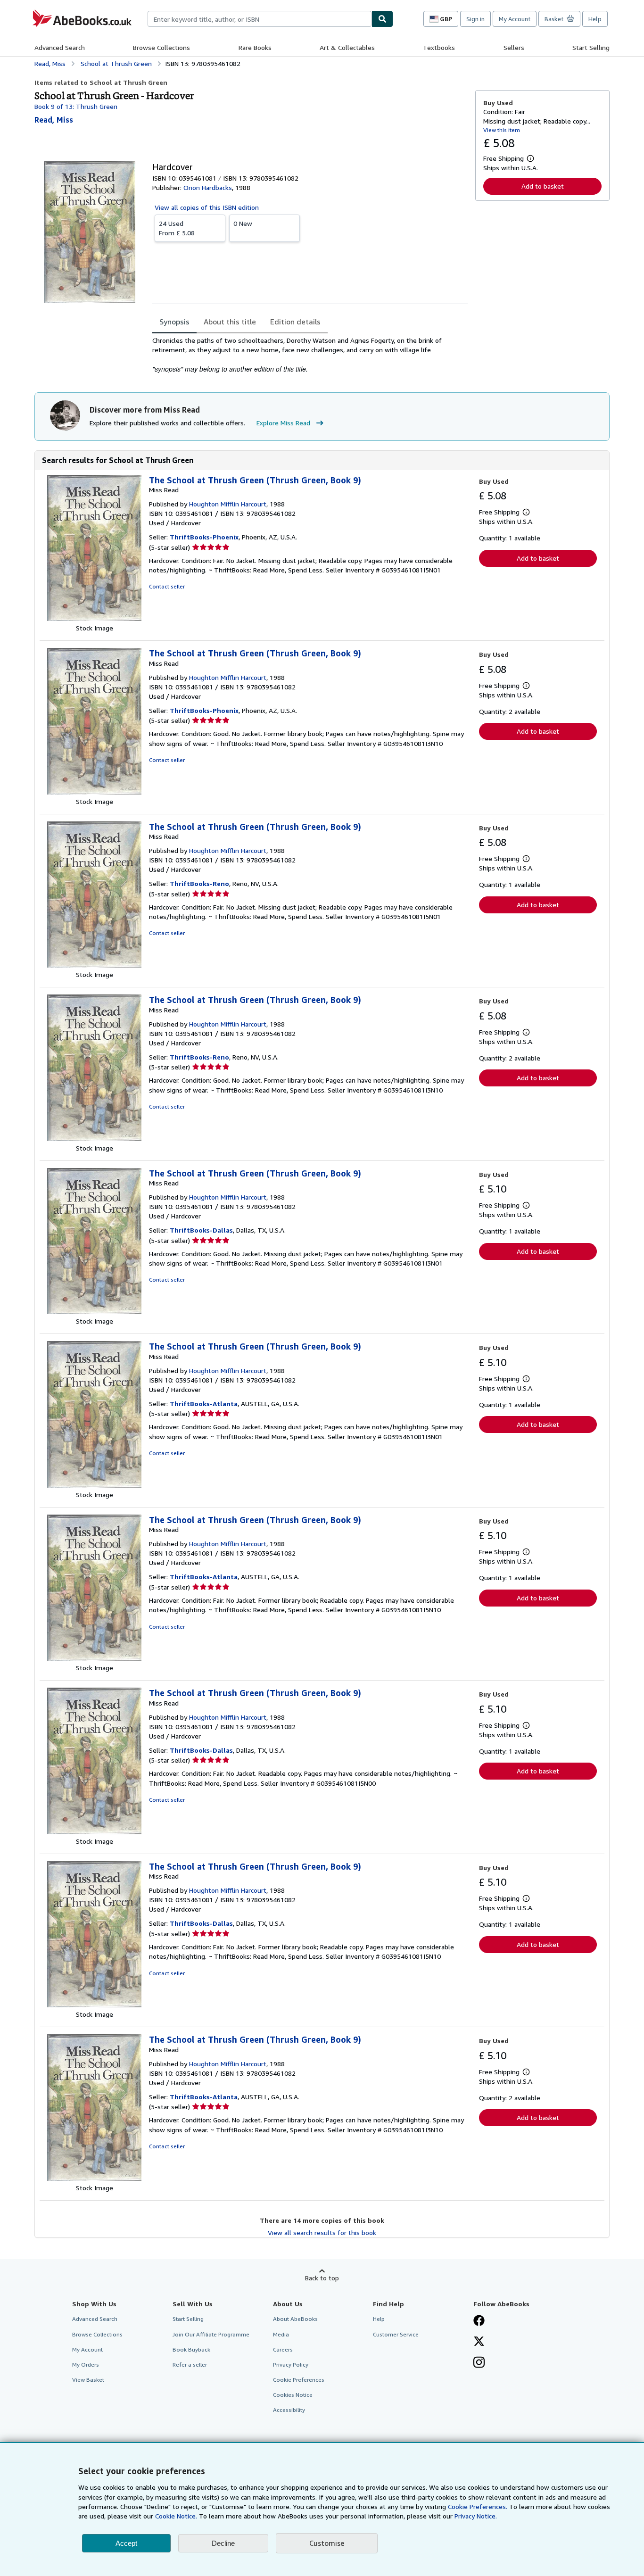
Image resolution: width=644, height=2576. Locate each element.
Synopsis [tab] (174, 322)
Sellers (514, 47)
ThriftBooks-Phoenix (204, 537)
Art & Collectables (347, 47)
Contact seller (167, 586)
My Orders (86, 2365)
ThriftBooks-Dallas (201, 1230)
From (177, 228)
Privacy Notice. (476, 2516)
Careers (283, 2349)
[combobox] (260, 19)
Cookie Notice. (176, 2516)
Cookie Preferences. (478, 2506)
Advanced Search (60, 47)
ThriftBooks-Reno (199, 883)
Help (595, 19)
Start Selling (591, 47)
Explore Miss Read (283, 423)
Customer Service (396, 2334)
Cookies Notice (293, 2395)
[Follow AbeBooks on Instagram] (479, 2363)
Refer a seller (190, 2365)
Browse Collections (161, 47)
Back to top (322, 2278)
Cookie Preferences (299, 2380)
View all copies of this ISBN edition (207, 207)
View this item (502, 130)
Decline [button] (223, 2543)
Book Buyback (191, 2349)
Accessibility (289, 2410)
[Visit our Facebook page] (479, 2321)
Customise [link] (327, 2543)
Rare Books (255, 47)
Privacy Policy (291, 2365)
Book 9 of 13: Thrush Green (76, 106)
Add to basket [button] (543, 186)
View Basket (88, 2380)
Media (281, 2334)
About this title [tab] (230, 322)
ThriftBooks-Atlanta (204, 1404)
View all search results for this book (322, 2232)
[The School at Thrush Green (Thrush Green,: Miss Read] (94, 618)
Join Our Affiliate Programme (211, 2334)
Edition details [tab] (295, 322)
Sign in (475, 19)
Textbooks (439, 47)
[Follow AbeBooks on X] (479, 2342)
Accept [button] (126, 2543)
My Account (515, 19)
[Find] (382, 19)
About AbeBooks (295, 2319)
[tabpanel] (310, 355)
